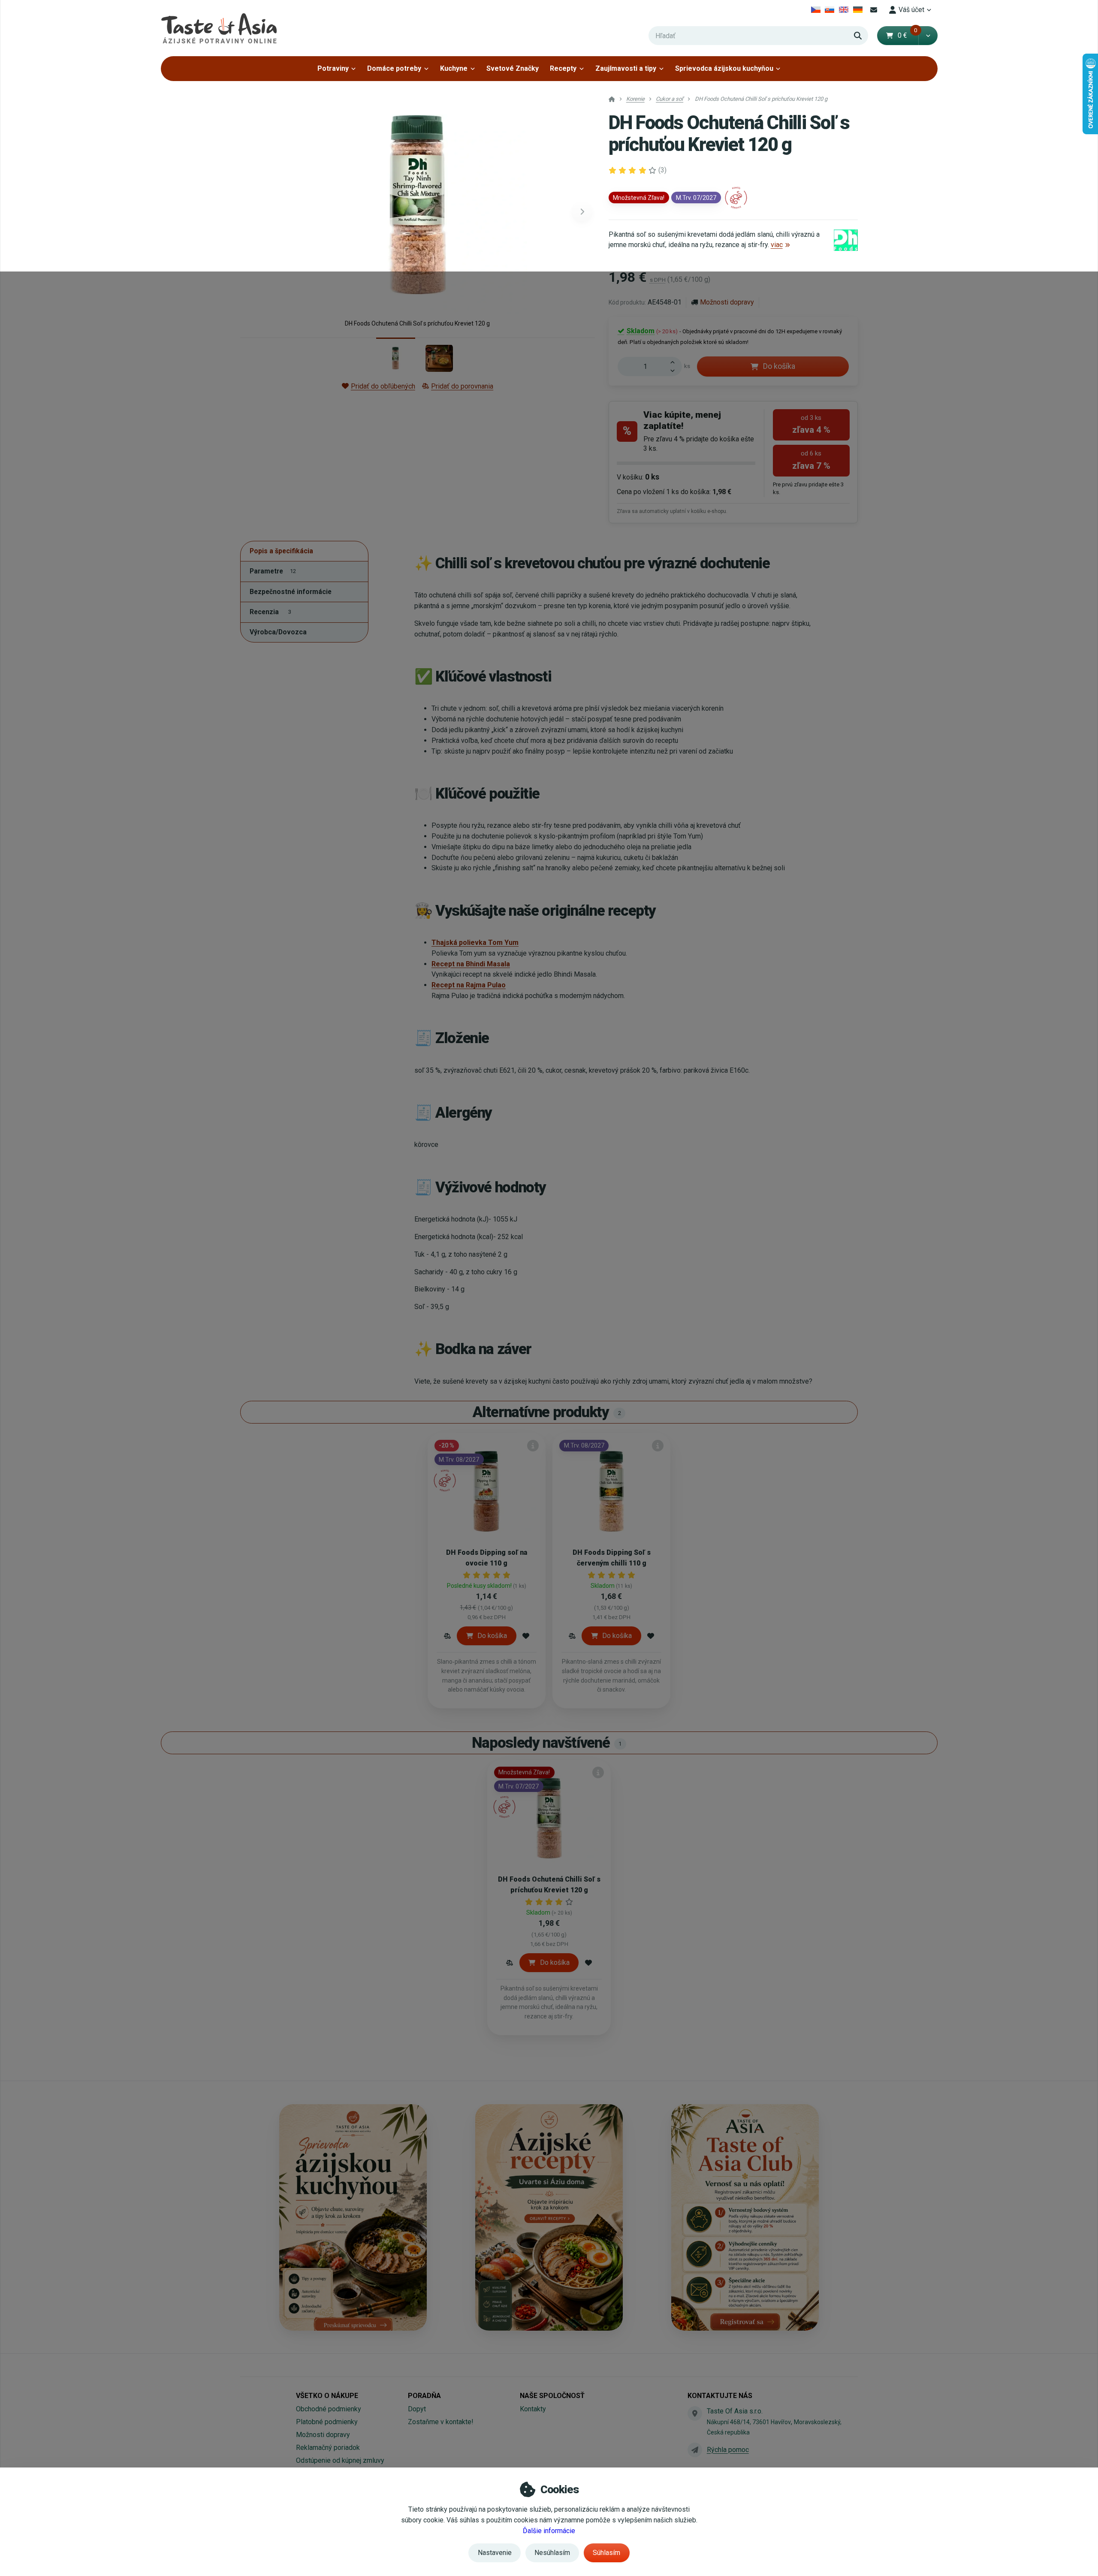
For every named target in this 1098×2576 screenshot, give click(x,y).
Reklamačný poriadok (328, 2448)
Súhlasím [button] (606, 2553)
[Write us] (695, 2450)
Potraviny (333, 68)
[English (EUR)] (844, 10)
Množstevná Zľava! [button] (639, 198)
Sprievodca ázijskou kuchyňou (724, 68)
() (662, 170)
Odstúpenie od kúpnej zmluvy (340, 2460)
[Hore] (675, 362)
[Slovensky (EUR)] (830, 10)
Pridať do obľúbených (383, 386)
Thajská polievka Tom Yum (475, 943)
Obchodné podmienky (329, 2409)
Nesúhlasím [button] (552, 2553)
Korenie (635, 99)
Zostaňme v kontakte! (441, 2422)
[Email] (874, 10)
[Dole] (675, 371)
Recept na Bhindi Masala (471, 964)
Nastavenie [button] (495, 2553)
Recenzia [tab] (270, 611)
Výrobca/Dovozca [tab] (278, 632)
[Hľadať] (858, 36)
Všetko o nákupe (327, 2396)
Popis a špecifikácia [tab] (281, 551)
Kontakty (533, 2409)
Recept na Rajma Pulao (469, 985)
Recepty (563, 68)
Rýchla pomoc (728, 2450)
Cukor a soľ (670, 99)
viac (777, 245)
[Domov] (219, 28)
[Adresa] (695, 2413)
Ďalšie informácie (549, 2531)
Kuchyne (454, 68)
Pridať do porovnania (462, 386)
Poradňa (424, 2396)
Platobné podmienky (327, 2422)
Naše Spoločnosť (552, 2396)
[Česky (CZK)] (816, 10)
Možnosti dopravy (727, 302)
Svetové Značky (513, 68)
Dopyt (417, 2409)
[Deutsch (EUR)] (858, 10)
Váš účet (911, 10)
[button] (928, 36)
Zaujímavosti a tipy (626, 68)
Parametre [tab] (273, 571)
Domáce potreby (394, 68)
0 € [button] (908, 35)
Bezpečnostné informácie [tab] (291, 591)
